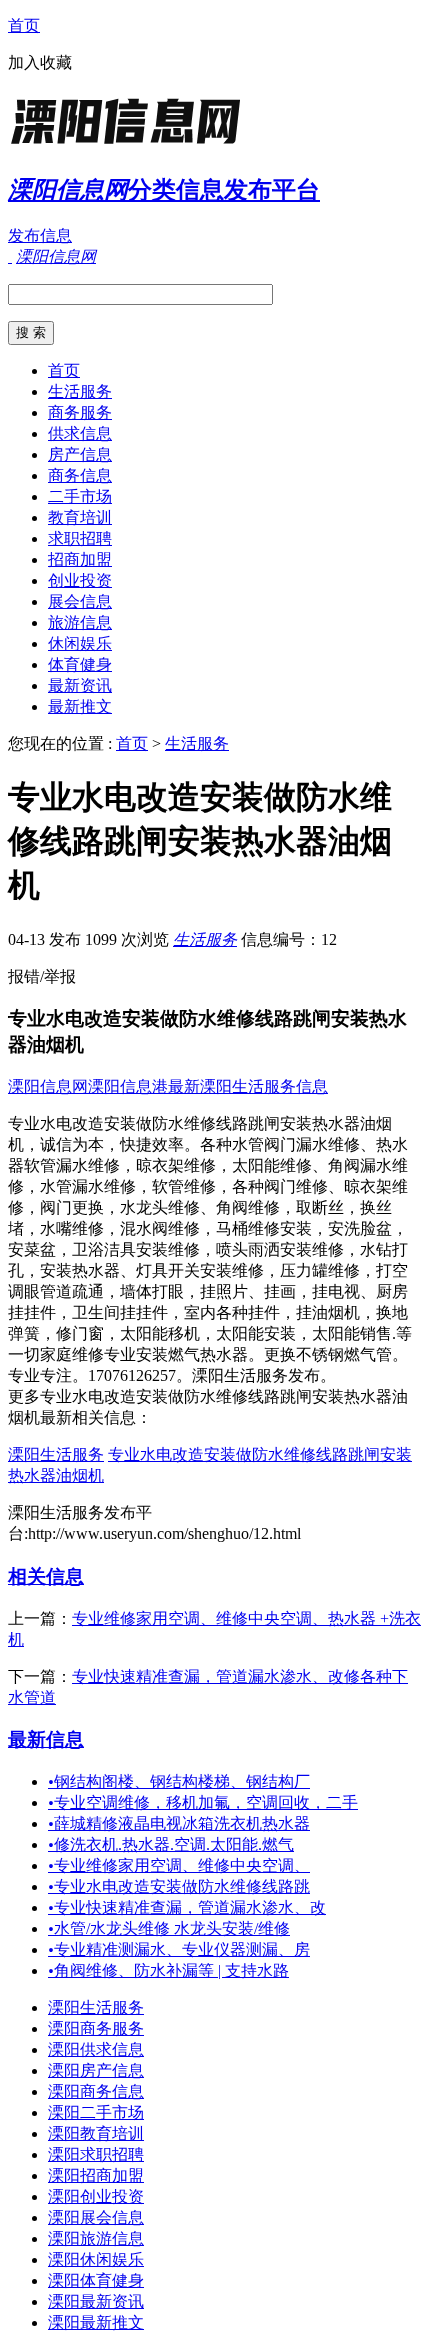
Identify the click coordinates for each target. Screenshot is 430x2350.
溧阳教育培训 (96, 2133)
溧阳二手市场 (96, 2112)
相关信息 (46, 1576)
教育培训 (80, 517)
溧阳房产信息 (96, 2070)
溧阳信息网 (48, 1086)
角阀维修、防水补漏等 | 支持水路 (168, 1970)
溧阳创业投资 (96, 2196)
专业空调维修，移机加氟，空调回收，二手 (203, 1802)
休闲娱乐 (80, 643)
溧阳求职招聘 (96, 2154)
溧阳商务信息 (96, 2091)
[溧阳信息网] (133, 144)
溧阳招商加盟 (96, 2175)
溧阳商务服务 (96, 2028)
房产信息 (80, 454)
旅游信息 (80, 622)
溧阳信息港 (128, 1086)
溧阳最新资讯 (96, 2301)
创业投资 (80, 580)
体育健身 (80, 664)
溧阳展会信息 (96, 2217)
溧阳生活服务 (56, 1454)
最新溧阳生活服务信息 (248, 1086)
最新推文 (80, 706)
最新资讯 (80, 685)
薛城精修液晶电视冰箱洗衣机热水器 (179, 1823)
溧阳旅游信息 (96, 2238)
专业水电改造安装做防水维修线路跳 (179, 1886)
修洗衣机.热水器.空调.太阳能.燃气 (171, 1844)
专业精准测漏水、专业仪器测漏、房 (179, 1949)
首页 (24, 25)
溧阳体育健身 (96, 2280)
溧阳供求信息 (96, 2049)
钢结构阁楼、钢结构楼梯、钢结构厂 (179, 1781)
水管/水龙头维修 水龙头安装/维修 (169, 1928)
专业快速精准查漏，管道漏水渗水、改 (187, 1907)
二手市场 (80, 496)
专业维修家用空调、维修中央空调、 (179, 1865)
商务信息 (80, 475)
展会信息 (80, 601)
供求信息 (80, 433)
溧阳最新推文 (96, 2322)
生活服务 (80, 391)
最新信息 (46, 1739)
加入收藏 (40, 62)
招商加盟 (80, 559)
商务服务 (80, 412)
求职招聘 (80, 538)
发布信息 (40, 235)
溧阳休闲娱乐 (96, 2259)
